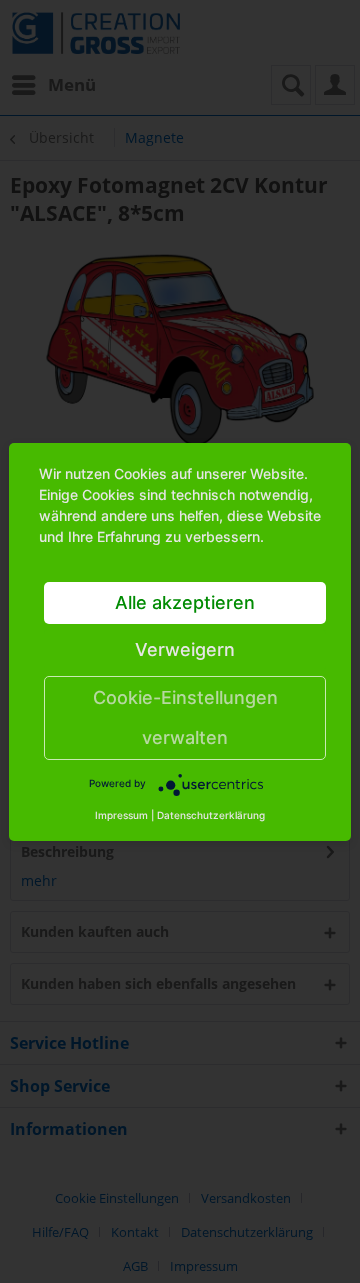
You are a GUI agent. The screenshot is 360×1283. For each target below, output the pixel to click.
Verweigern (185, 649)
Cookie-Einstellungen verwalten (185, 717)
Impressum (121, 815)
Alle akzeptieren (185, 602)
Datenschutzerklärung (211, 815)
